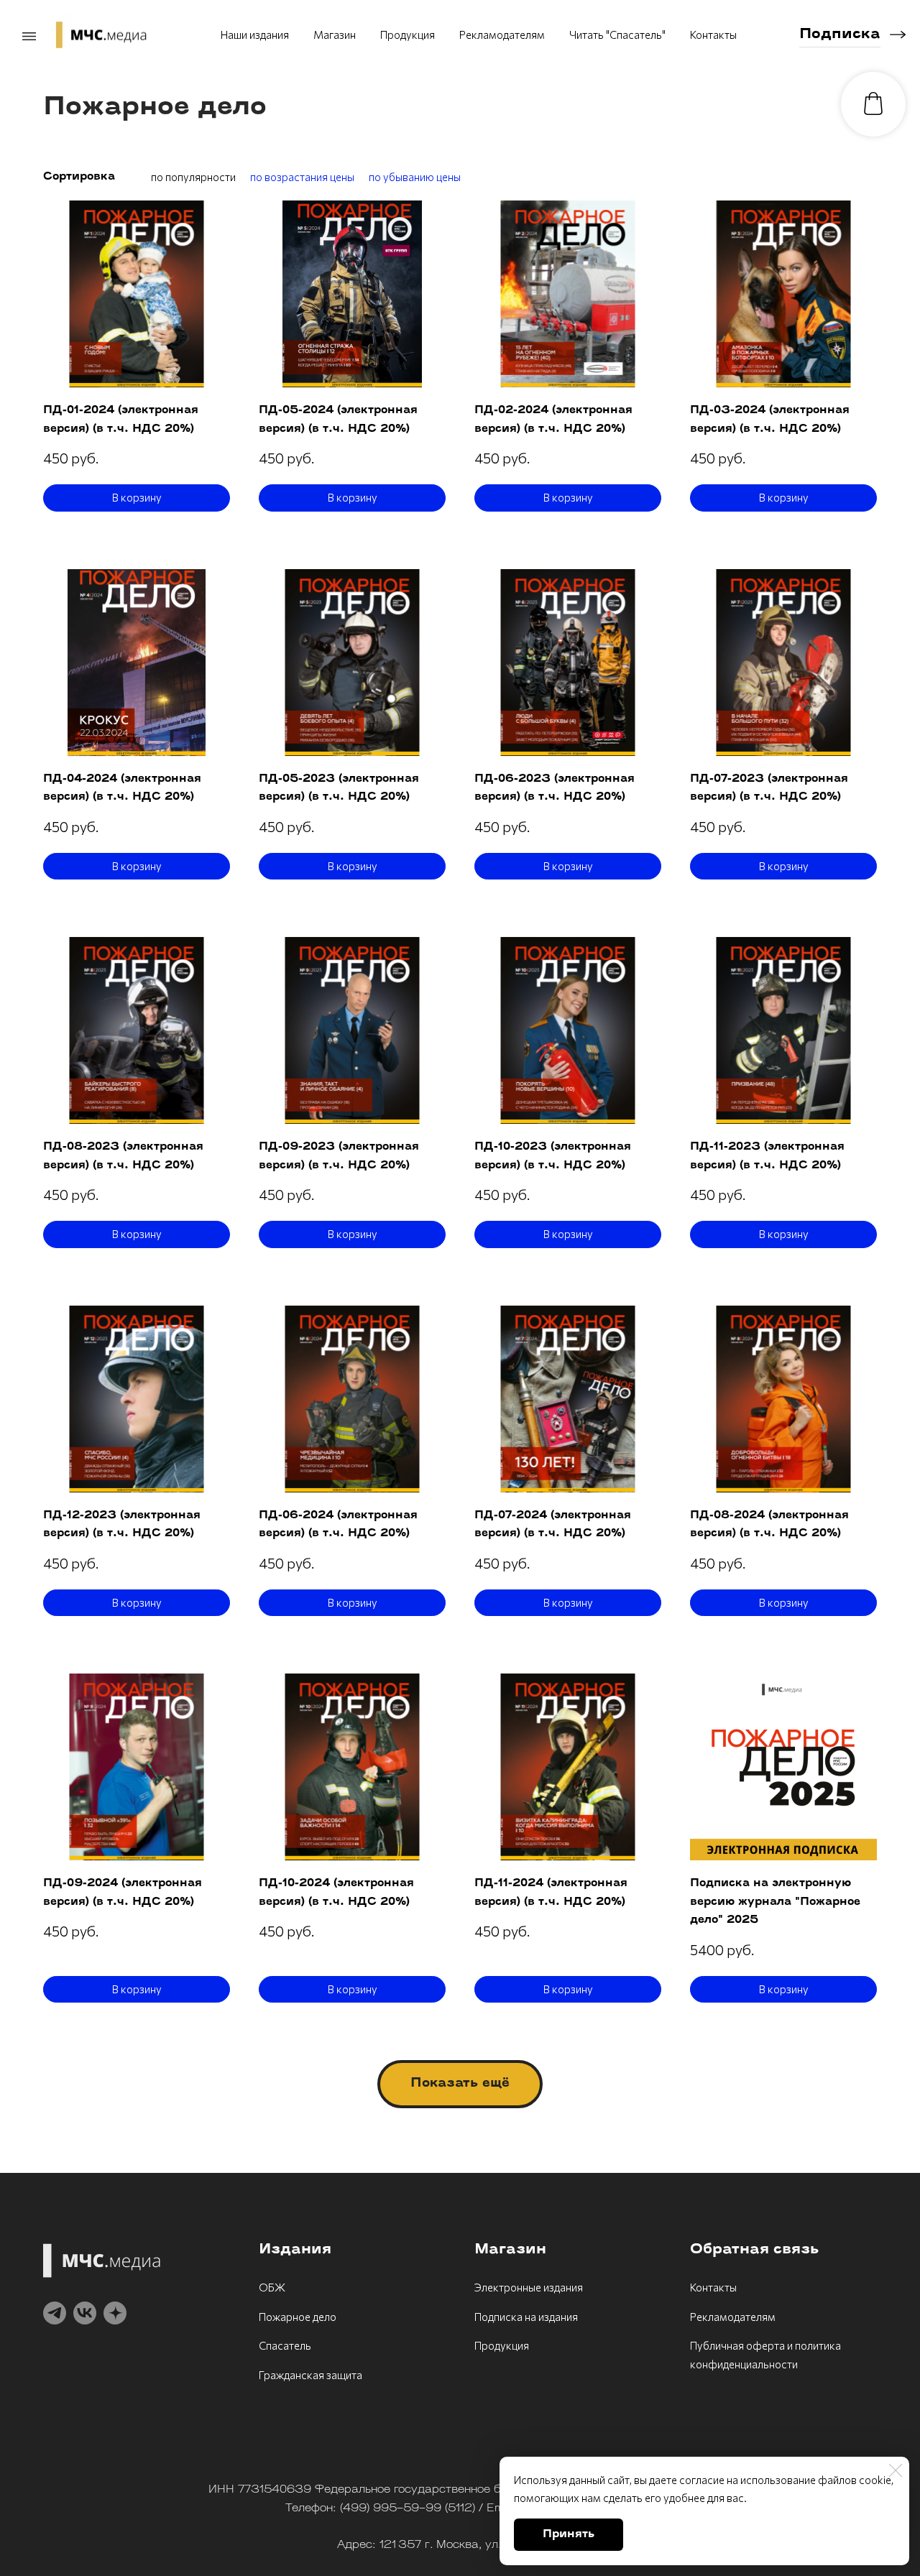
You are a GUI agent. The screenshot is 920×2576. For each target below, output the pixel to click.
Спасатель (285, 2345)
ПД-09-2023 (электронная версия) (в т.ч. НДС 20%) (339, 1157)
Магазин (335, 34)
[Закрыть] (896, 2470)
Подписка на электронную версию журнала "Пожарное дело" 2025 (775, 1902)
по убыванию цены (415, 177)
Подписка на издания (526, 2317)
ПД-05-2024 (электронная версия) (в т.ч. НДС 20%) (338, 420)
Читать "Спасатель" (617, 34)
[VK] (85, 2313)
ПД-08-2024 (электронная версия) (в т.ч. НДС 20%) (769, 1525)
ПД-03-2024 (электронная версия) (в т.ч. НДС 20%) (770, 420)
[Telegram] (55, 2313)
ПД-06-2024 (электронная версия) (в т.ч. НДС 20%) (338, 1525)
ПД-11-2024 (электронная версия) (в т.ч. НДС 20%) (551, 1893)
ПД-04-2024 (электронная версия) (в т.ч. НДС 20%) (122, 789)
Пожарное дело (298, 2317)
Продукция (408, 34)
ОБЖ (272, 2287)
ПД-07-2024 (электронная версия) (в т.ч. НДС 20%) (553, 1525)
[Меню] (29, 37)
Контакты (713, 34)
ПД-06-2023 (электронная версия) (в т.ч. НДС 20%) (555, 789)
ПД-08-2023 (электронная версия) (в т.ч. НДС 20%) (123, 1157)
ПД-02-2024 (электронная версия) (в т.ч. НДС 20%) (553, 420)
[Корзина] (873, 104)
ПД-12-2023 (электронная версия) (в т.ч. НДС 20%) (122, 1525)
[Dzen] (115, 2313)
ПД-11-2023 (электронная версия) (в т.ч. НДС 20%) (767, 1157)
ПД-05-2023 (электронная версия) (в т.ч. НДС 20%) (339, 789)
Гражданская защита (310, 2375)
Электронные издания (529, 2287)
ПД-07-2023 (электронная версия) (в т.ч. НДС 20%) (769, 789)
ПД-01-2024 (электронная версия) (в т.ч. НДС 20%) (121, 420)
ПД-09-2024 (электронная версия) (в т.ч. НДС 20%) (123, 1893)
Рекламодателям (502, 34)
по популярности (193, 177)
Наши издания (255, 34)
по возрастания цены (302, 177)
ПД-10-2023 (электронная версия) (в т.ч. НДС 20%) (553, 1157)
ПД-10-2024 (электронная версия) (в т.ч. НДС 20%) (336, 1893)
